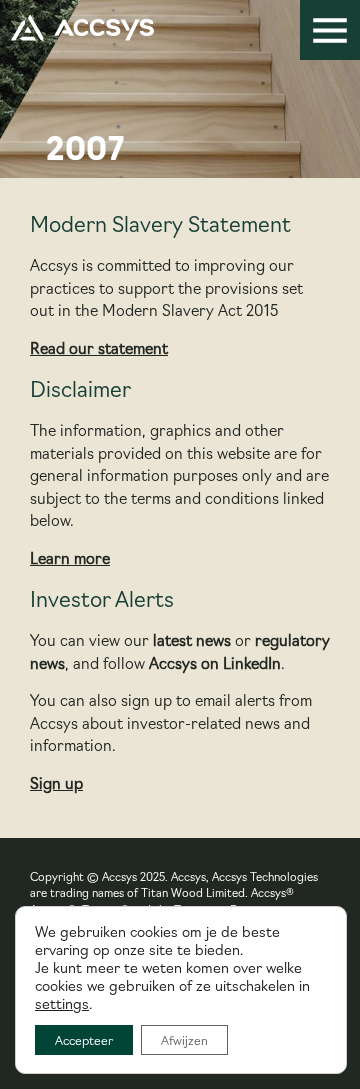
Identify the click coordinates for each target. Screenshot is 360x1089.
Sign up (56, 782)
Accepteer (84, 1039)
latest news (192, 639)
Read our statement (99, 347)
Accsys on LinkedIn (215, 662)
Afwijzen (184, 1039)
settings (62, 1003)
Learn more (70, 557)
